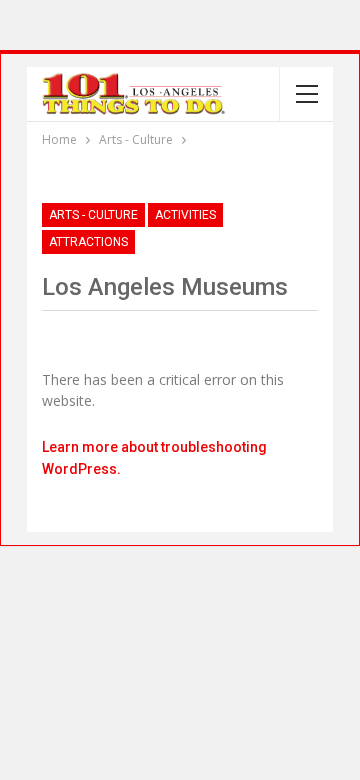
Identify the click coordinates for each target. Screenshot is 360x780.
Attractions (88, 242)
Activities (185, 215)
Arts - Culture (93, 215)
